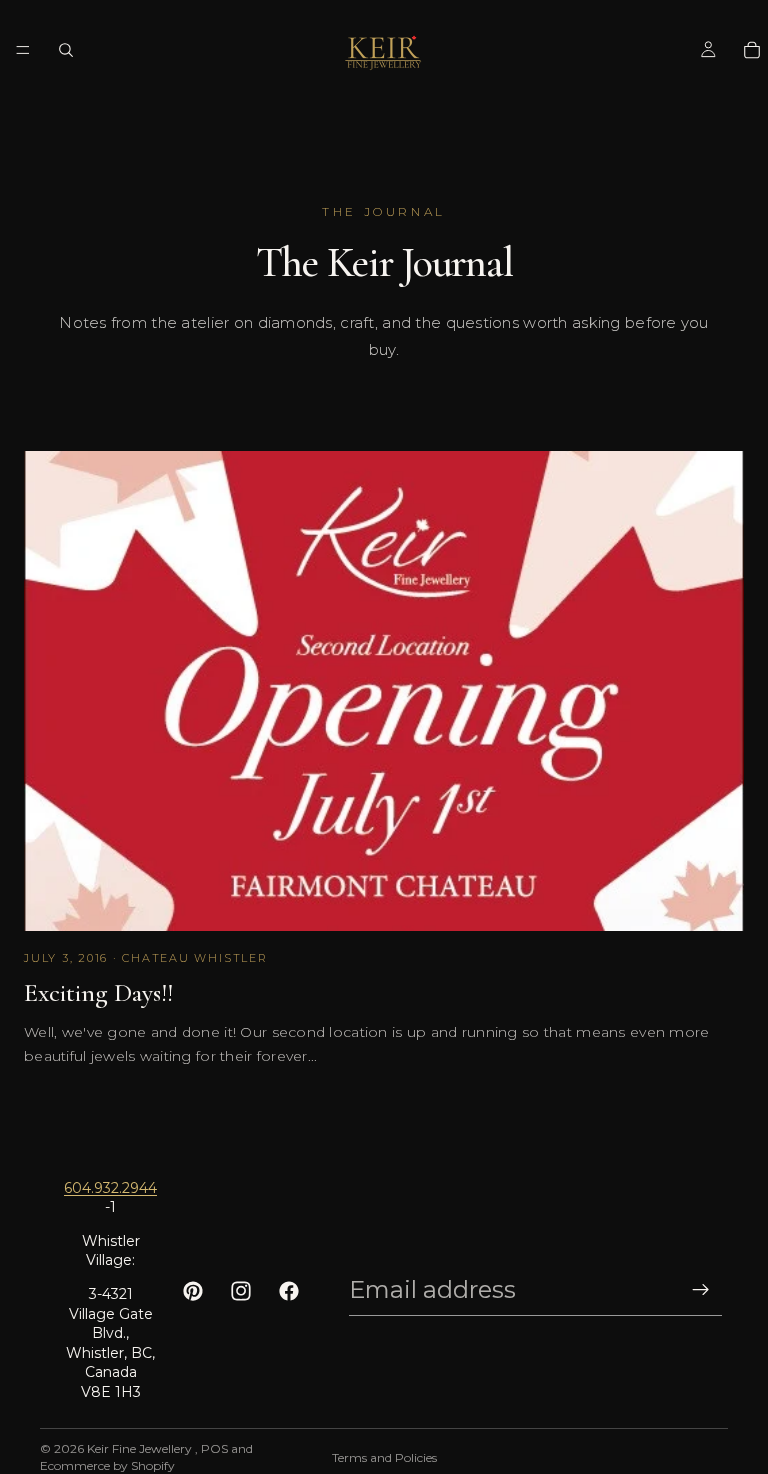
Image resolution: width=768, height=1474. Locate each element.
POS (214, 1448)
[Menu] (23, 50)
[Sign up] (701, 1290)
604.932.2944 (110, 1188)
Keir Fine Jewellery (141, 1448)
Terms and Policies (384, 1457)
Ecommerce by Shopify (107, 1465)
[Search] (66, 50)
